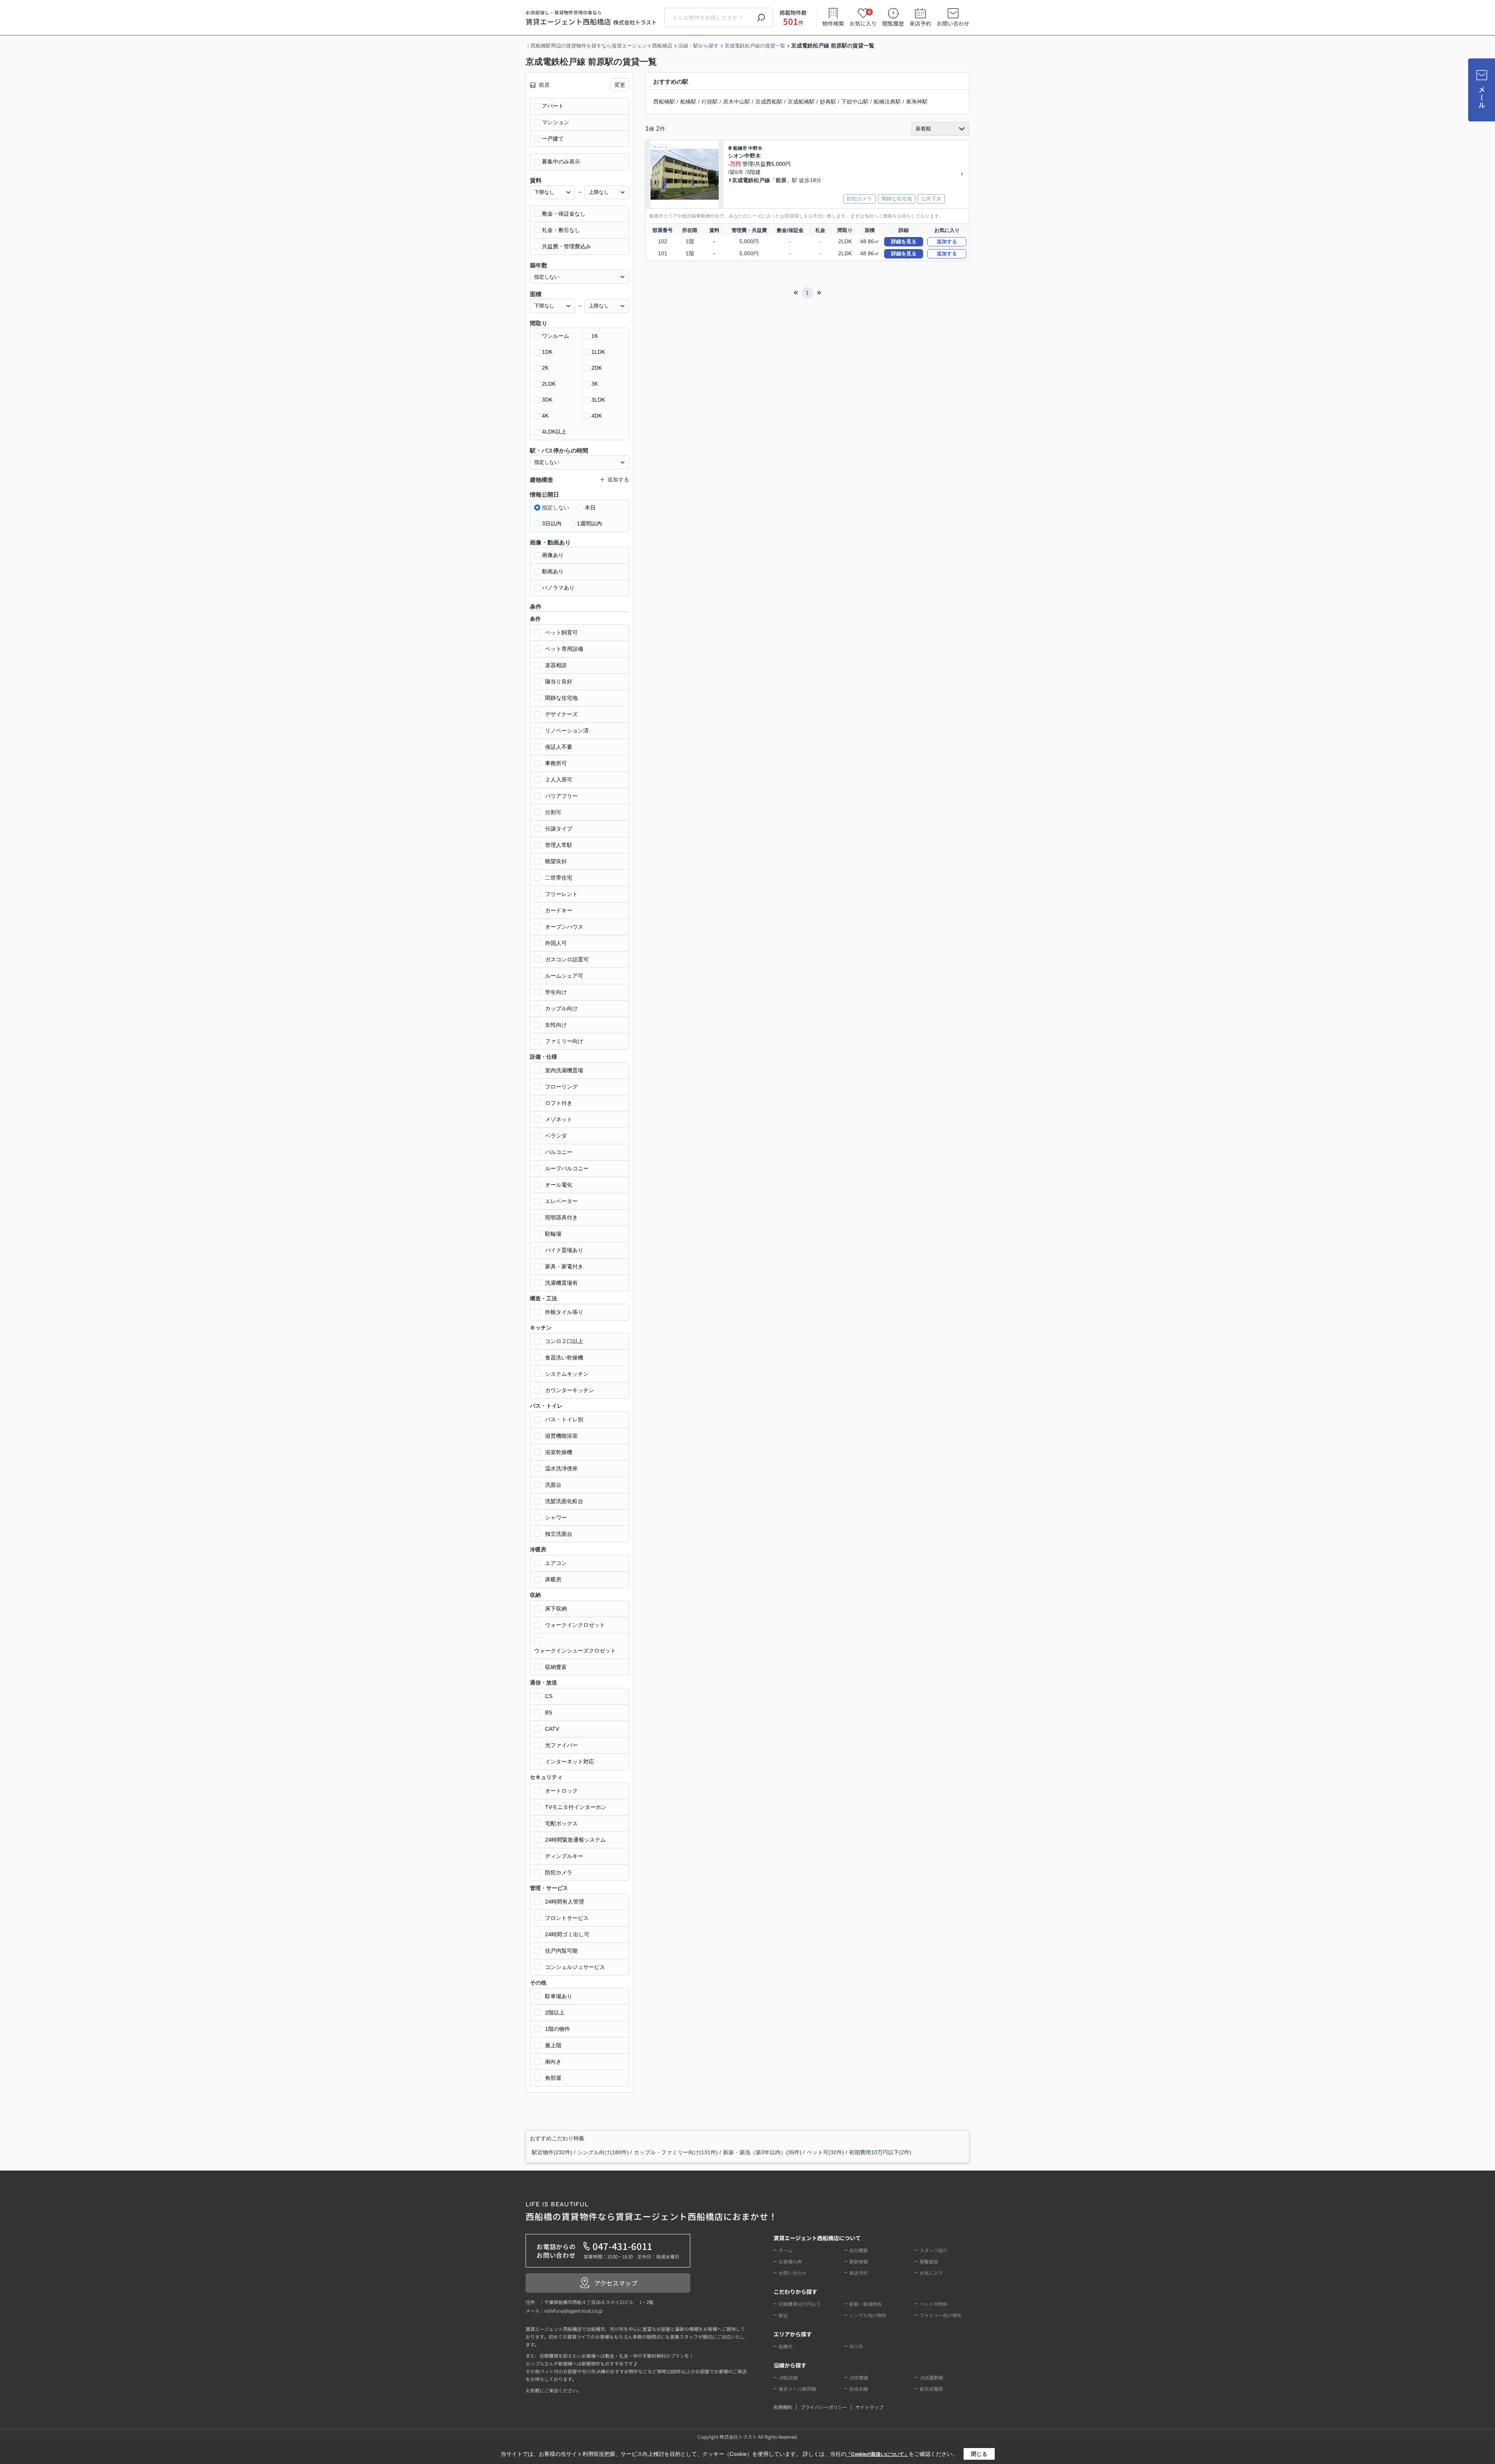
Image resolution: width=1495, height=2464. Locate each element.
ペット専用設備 (564, 649)
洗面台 (553, 1485)
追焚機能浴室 (561, 1436)
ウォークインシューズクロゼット (575, 1651)
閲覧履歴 (893, 23)
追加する (947, 241)
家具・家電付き (564, 1266)
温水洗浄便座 (561, 1468)
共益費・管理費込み (566, 246)
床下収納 (556, 1609)
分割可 (553, 812)
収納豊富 (556, 1667)
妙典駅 (828, 102)
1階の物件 (558, 2029)
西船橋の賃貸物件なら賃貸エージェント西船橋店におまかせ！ (652, 2212)
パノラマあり (558, 588)
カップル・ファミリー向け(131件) (676, 2152)
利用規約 (783, 2407)
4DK (597, 416)
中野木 (755, 148)
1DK (547, 352)
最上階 (553, 2045)
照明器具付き (561, 1217)
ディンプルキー (564, 1856)
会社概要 (858, 2250)
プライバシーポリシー (824, 2407)
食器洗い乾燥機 (564, 1358)
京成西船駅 (769, 102)
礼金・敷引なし (561, 230)
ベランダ (556, 1136)
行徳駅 (710, 102)
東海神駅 (917, 102)
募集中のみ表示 (561, 162)
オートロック (561, 1791)
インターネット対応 (570, 1762)
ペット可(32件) (825, 2152)
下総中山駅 (855, 102)
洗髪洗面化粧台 (564, 1501)
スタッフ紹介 (934, 2250)
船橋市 (740, 148)
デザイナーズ (561, 714)
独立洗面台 (559, 1534)
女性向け (556, 1025)
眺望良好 (556, 861)
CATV (552, 1729)
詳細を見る (904, 241)
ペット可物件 (934, 2304)
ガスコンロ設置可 (567, 959)
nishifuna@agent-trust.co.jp (573, 2310)
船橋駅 (688, 102)
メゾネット (559, 1119)
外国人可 (556, 943)
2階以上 (555, 2013)
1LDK (598, 352)
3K (595, 384)
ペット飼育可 (561, 632)
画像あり (553, 555)
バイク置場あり (564, 1250)
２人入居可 (559, 780)
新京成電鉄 (931, 2389)
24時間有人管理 (565, 1902)
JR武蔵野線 (931, 2377)
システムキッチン (567, 1374)
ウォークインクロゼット (575, 1625)
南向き (553, 2062)
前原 (781, 180)
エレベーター (561, 1201)
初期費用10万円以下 (800, 2304)
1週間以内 (589, 523)
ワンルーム (556, 336)
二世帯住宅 (559, 878)
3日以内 (552, 523)
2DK (597, 368)
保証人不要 (559, 747)
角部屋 (553, 2078)
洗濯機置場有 (561, 1283)
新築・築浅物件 (865, 2304)
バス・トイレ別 (564, 1419)
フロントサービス (567, 1918)
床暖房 (553, 1579)
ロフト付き (559, 1103)
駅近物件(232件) (552, 2152)
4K (545, 416)
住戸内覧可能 (561, 1951)
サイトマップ (869, 2407)
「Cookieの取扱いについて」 (878, 2454)
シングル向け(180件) (603, 2152)
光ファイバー (561, 1745)
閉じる (979, 2454)
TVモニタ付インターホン (576, 1807)
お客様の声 (790, 2261)
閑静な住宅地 (561, 698)
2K (545, 368)
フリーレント (561, 894)
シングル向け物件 (868, 2315)
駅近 (783, 2315)
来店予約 (920, 23)
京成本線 (858, 2389)
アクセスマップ (616, 2283)
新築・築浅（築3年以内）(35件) (762, 2152)
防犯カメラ (559, 1872)
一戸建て (553, 139)
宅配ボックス (561, 1823)
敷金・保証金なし (564, 214)
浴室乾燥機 (559, 1452)
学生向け (556, 992)
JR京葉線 (859, 2377)
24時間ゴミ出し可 (567, 1934)
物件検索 (833, 23)
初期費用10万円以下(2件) (880, 2152)
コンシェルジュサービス (575, 1967)
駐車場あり (559, 1996)
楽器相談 (556, 665)
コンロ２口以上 (564, 1341)
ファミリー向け (564, 1041)
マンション (556, 122)
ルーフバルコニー (567, 1168)
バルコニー (559, 1152)
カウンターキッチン (570, 1390)
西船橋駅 (664, 102)
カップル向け (561, 1008)
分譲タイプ (559, 829)
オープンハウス (564, 927)
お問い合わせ (953, 23)
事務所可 (556, 763)
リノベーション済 (567, 731)
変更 (620, 85)
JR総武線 (788, 2377)
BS (549, 1712)
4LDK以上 (554, 432)
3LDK (598, 400)
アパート (553, 106)
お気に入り (863, 18)
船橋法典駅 (887, 102)
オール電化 (559, 1185)
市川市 (856, 2346)
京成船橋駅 (801, 102)
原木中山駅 (737, 102)
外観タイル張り (564, 1312)
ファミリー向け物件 (941, 2315)
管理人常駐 (559, 845)
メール (1482, 97)
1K (595, 336)
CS (549, 1696)
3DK (547, 400)
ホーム (786, 2250)
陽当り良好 (559, 681)
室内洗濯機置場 (564, 1070)
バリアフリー (561, 796)
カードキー (559, 910)
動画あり (553, 571)
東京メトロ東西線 (797, 2389)
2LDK (549, 384)
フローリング (561, 1087)
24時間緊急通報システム (575, 1840)
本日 (590, 508)
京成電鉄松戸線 (751, 180)
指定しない (556, 508)
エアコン (556, 1563)
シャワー (556, 1517)
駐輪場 (553, 1234)
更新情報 (858, 2261)
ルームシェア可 (564, 976)
